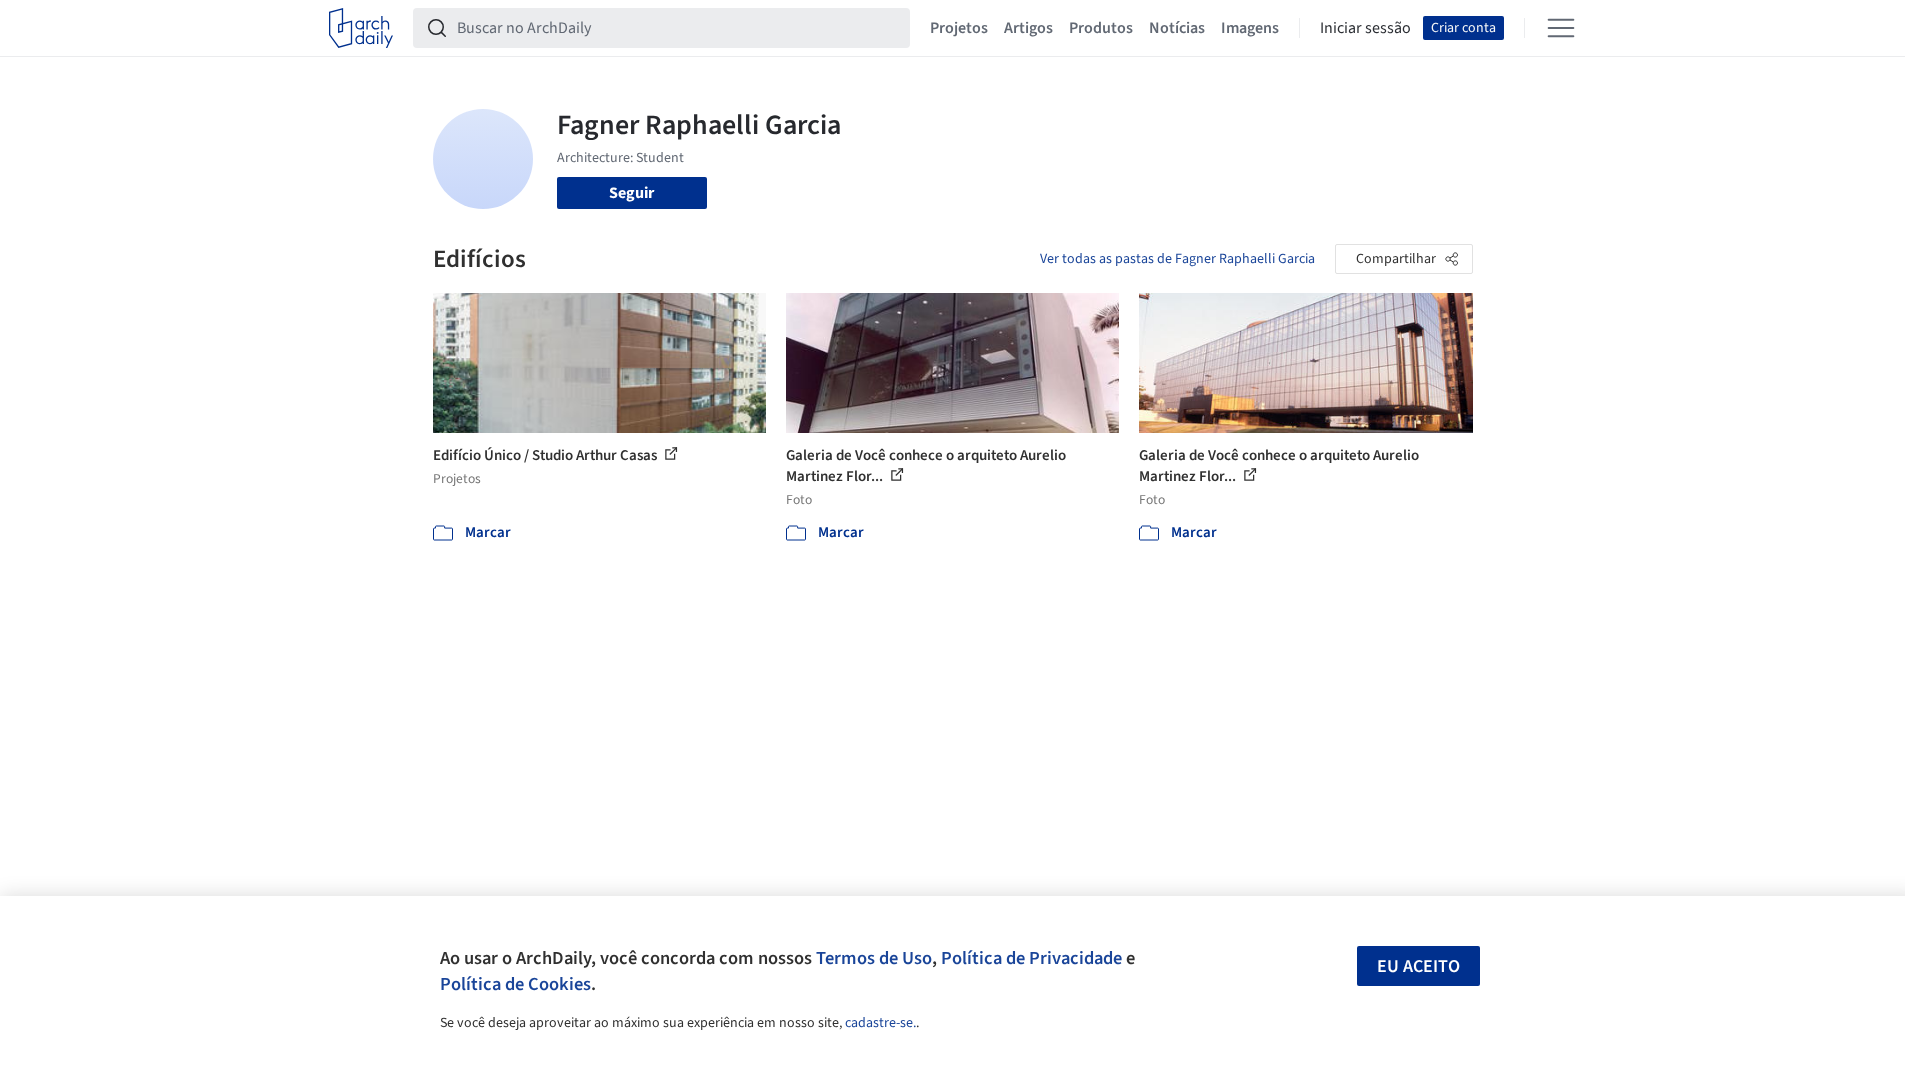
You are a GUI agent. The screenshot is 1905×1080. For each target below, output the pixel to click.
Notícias (1177, 28)
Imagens (1250, 28)
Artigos (1028, 28)
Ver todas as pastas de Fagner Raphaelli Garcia (1177, 259)
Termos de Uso (874, 958)
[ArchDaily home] (361, 28)
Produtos (1101, 28)
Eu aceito (1418, 966)
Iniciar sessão (1365, 28)
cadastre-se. (880, 1023)
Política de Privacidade (1031, 958)
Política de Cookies (515, 984)
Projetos (959, 28)
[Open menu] (1561, 28)
